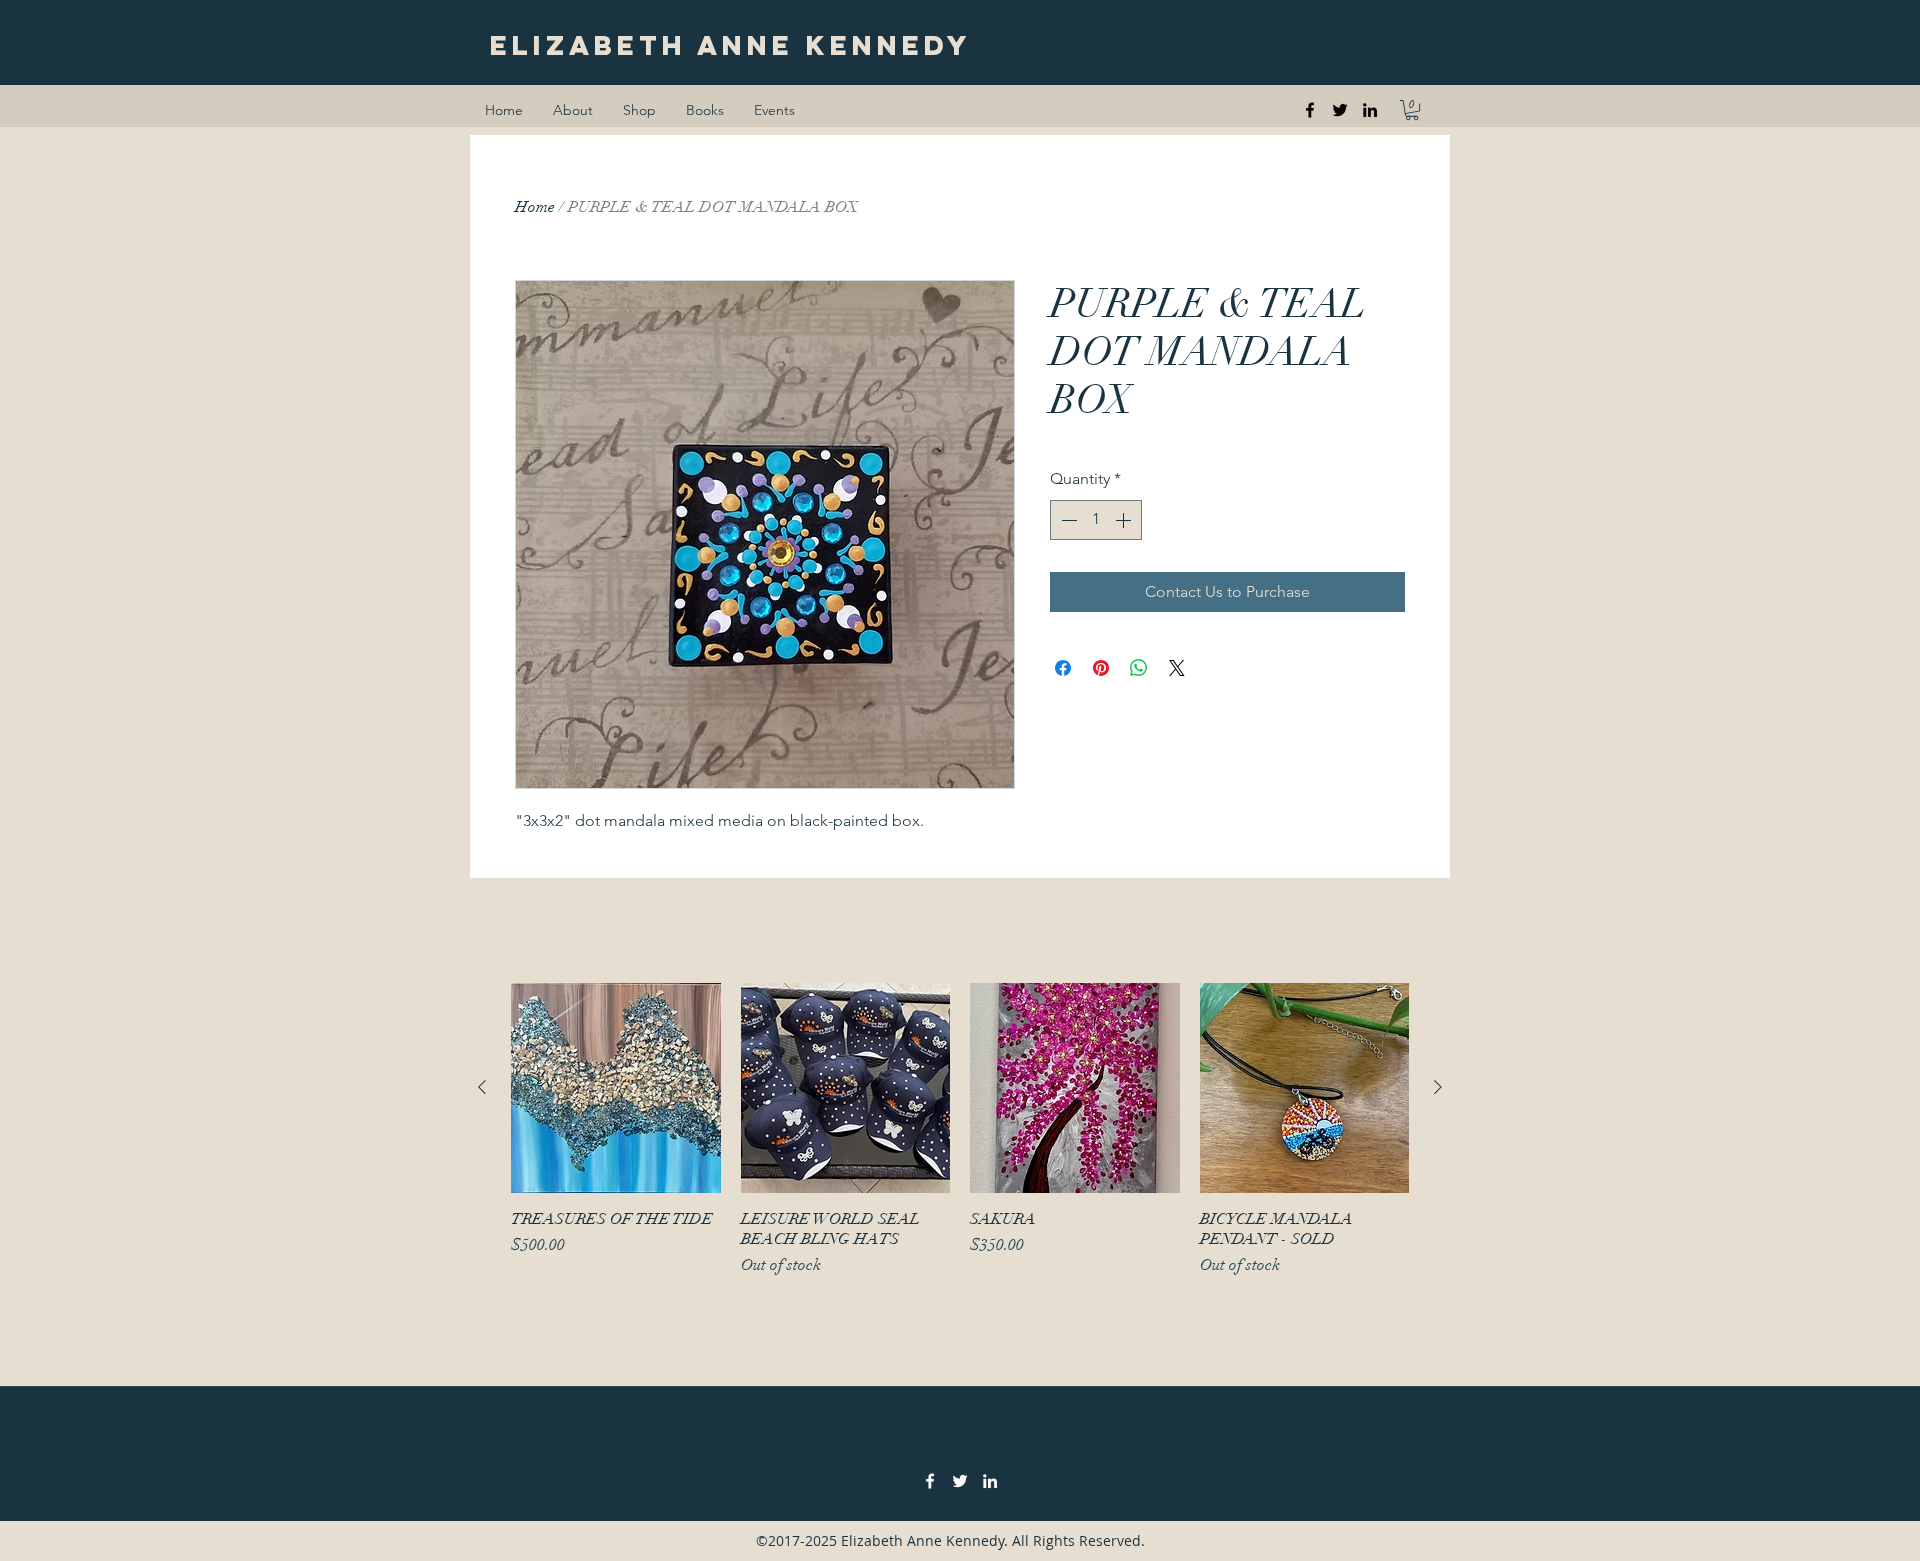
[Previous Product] (482, 1087)
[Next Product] (1438, 1087)
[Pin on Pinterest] (1101, 668)
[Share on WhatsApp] (1139, 668)
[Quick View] (616, 1088)
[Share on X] (1177, 668)
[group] (960, 1130)
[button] (1412, 110)
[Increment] (1125, 520)
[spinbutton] (1096, 520)
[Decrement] (1067, 520)
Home (535, 207)
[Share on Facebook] (1063, 668)
